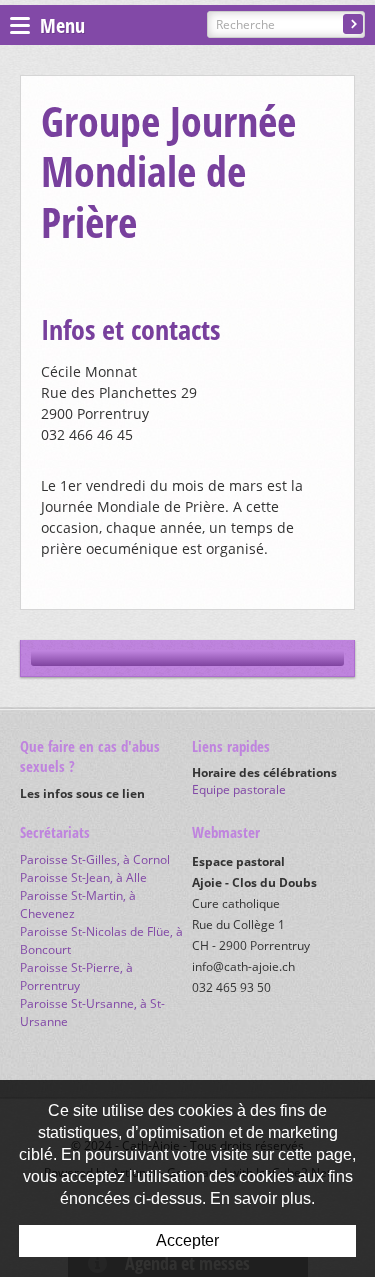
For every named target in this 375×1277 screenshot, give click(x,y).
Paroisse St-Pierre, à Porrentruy (76, 976)
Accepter (187, 1240)
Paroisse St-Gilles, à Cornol (95, 859)
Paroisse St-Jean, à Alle (83, 877)
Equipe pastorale (239, 789)
